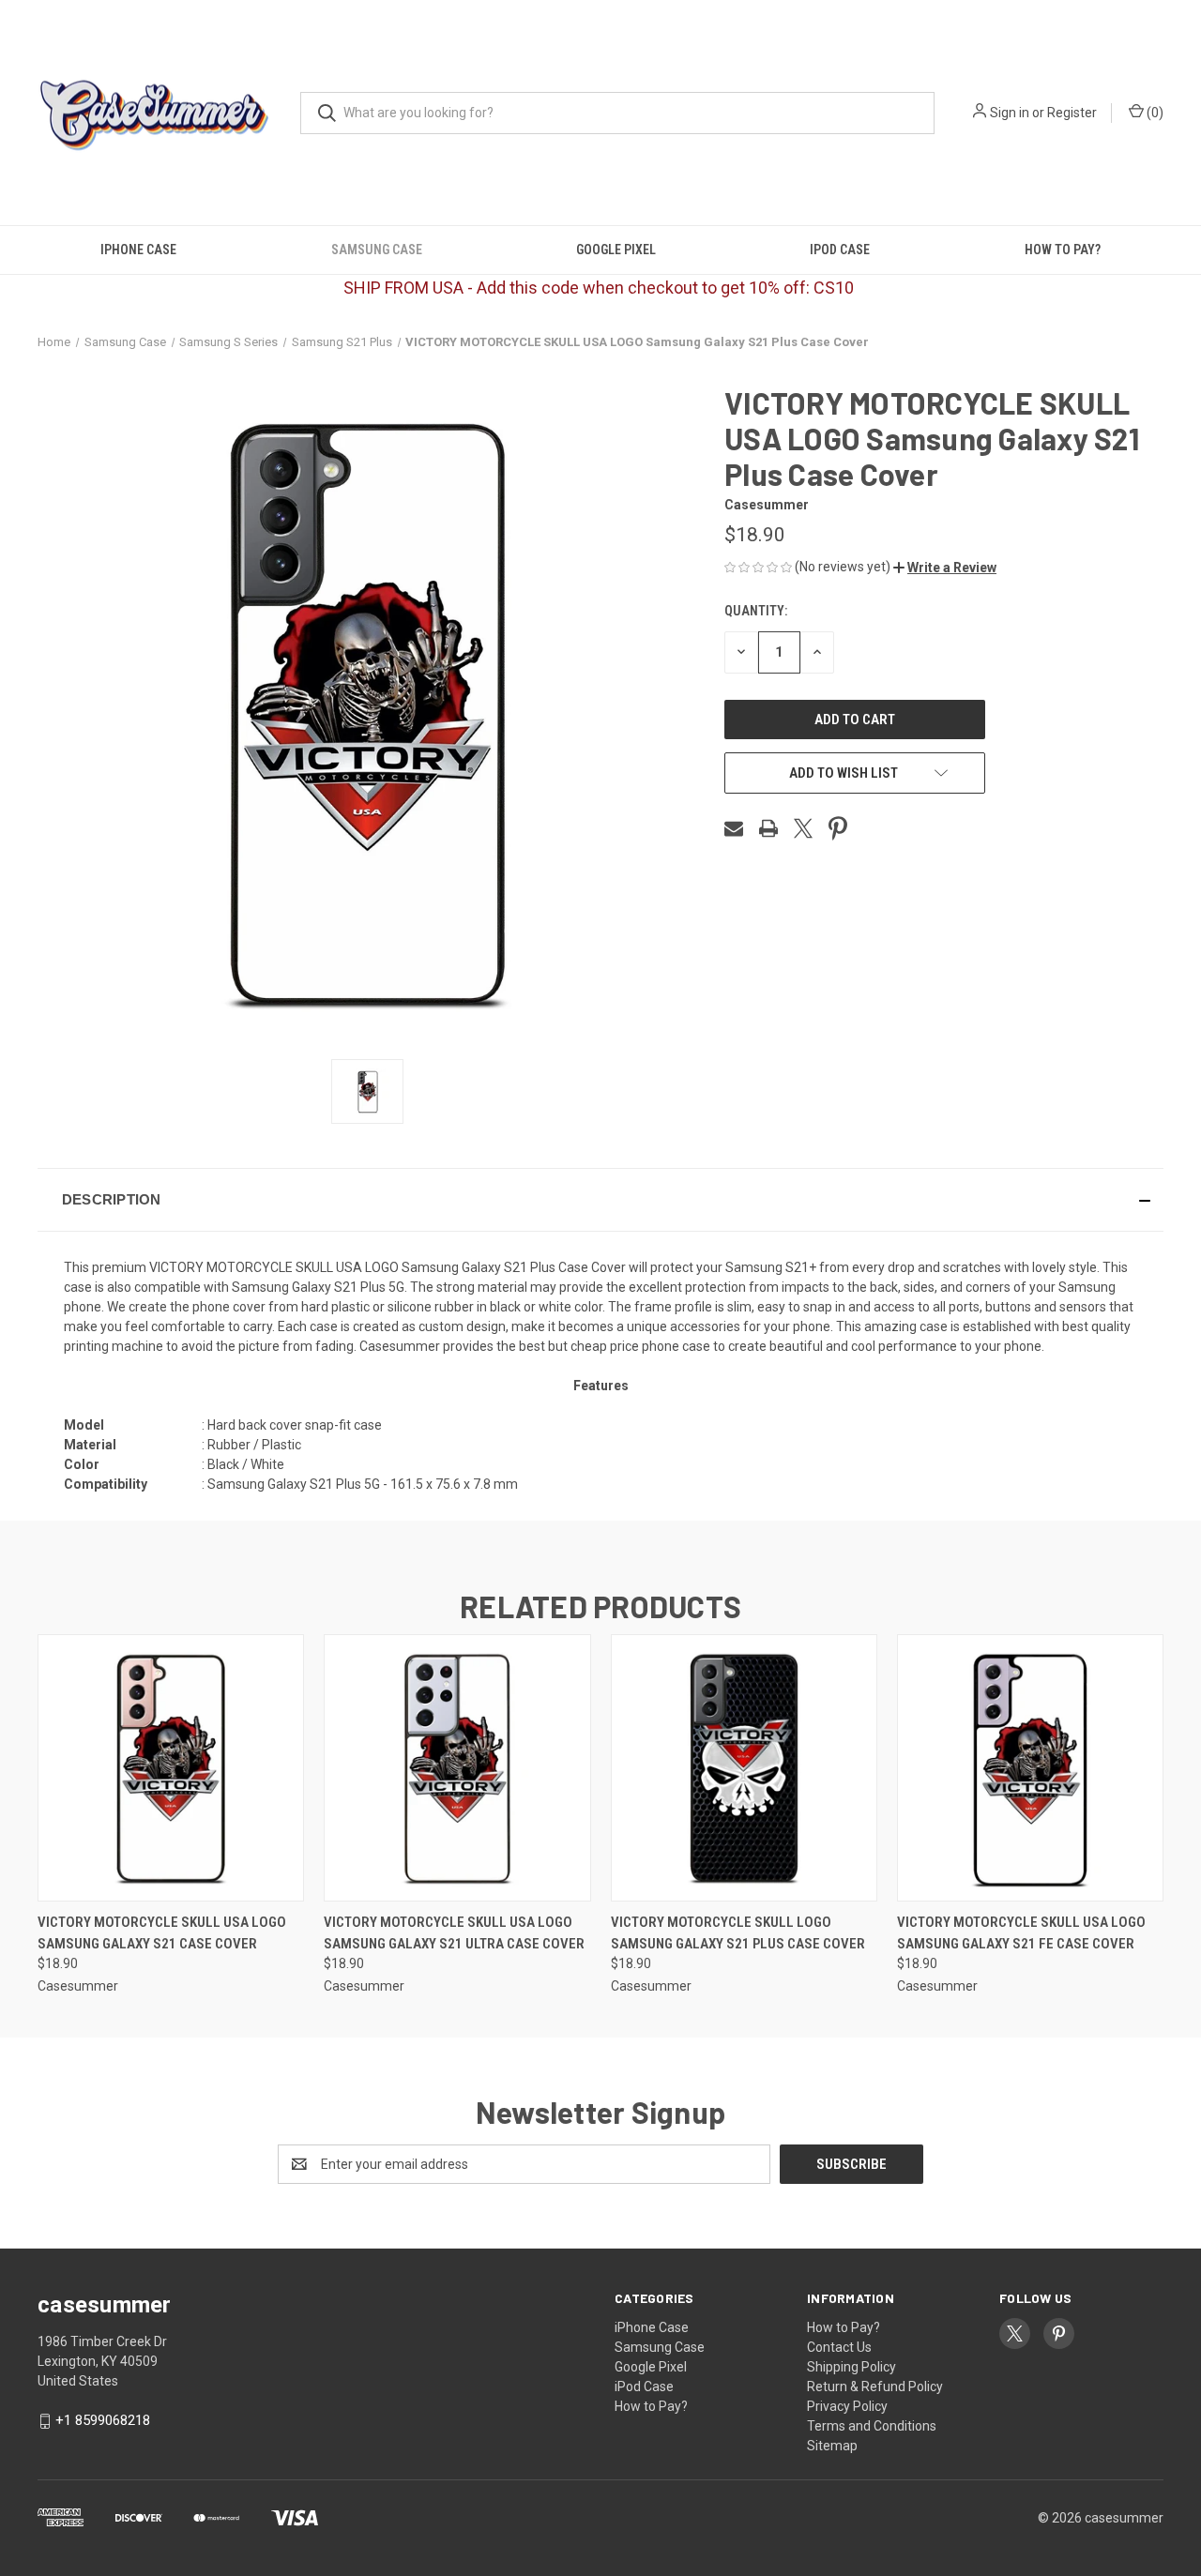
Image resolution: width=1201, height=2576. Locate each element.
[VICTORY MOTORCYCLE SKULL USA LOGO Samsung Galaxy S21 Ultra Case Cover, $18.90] (457, 1768)
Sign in (1010, 113)
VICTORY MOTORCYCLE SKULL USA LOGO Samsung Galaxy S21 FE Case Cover (1021, 1933)
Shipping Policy (851, 2367)
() (1154, 113)
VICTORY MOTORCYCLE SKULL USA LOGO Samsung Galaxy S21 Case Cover (162, 1933)
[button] (945, 568)
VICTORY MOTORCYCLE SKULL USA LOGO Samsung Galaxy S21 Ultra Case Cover (454, 1933)
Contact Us (839, 2347)
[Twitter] (803, 828)
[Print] (768, 828)
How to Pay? (1063, 250)
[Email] (734, 828)
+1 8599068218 (103, 2420)
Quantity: (756, 611)
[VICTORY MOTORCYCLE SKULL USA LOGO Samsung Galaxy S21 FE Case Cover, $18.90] (1030, 1768)
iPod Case (840, 250)
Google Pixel (616, 250)
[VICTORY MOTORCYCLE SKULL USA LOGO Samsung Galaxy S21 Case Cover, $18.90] (171, 1768)
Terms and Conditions (872, 2426)
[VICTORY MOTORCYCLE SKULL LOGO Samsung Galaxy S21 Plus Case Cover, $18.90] (744, 1768)
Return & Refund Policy (875, 2387)
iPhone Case (138, 250)
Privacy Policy (847, 2406)
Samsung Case (377, 250)
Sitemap (832, 2446)
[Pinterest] (838, 828)
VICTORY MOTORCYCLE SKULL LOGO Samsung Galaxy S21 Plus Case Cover (738, 1933)
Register (1072, 113)
